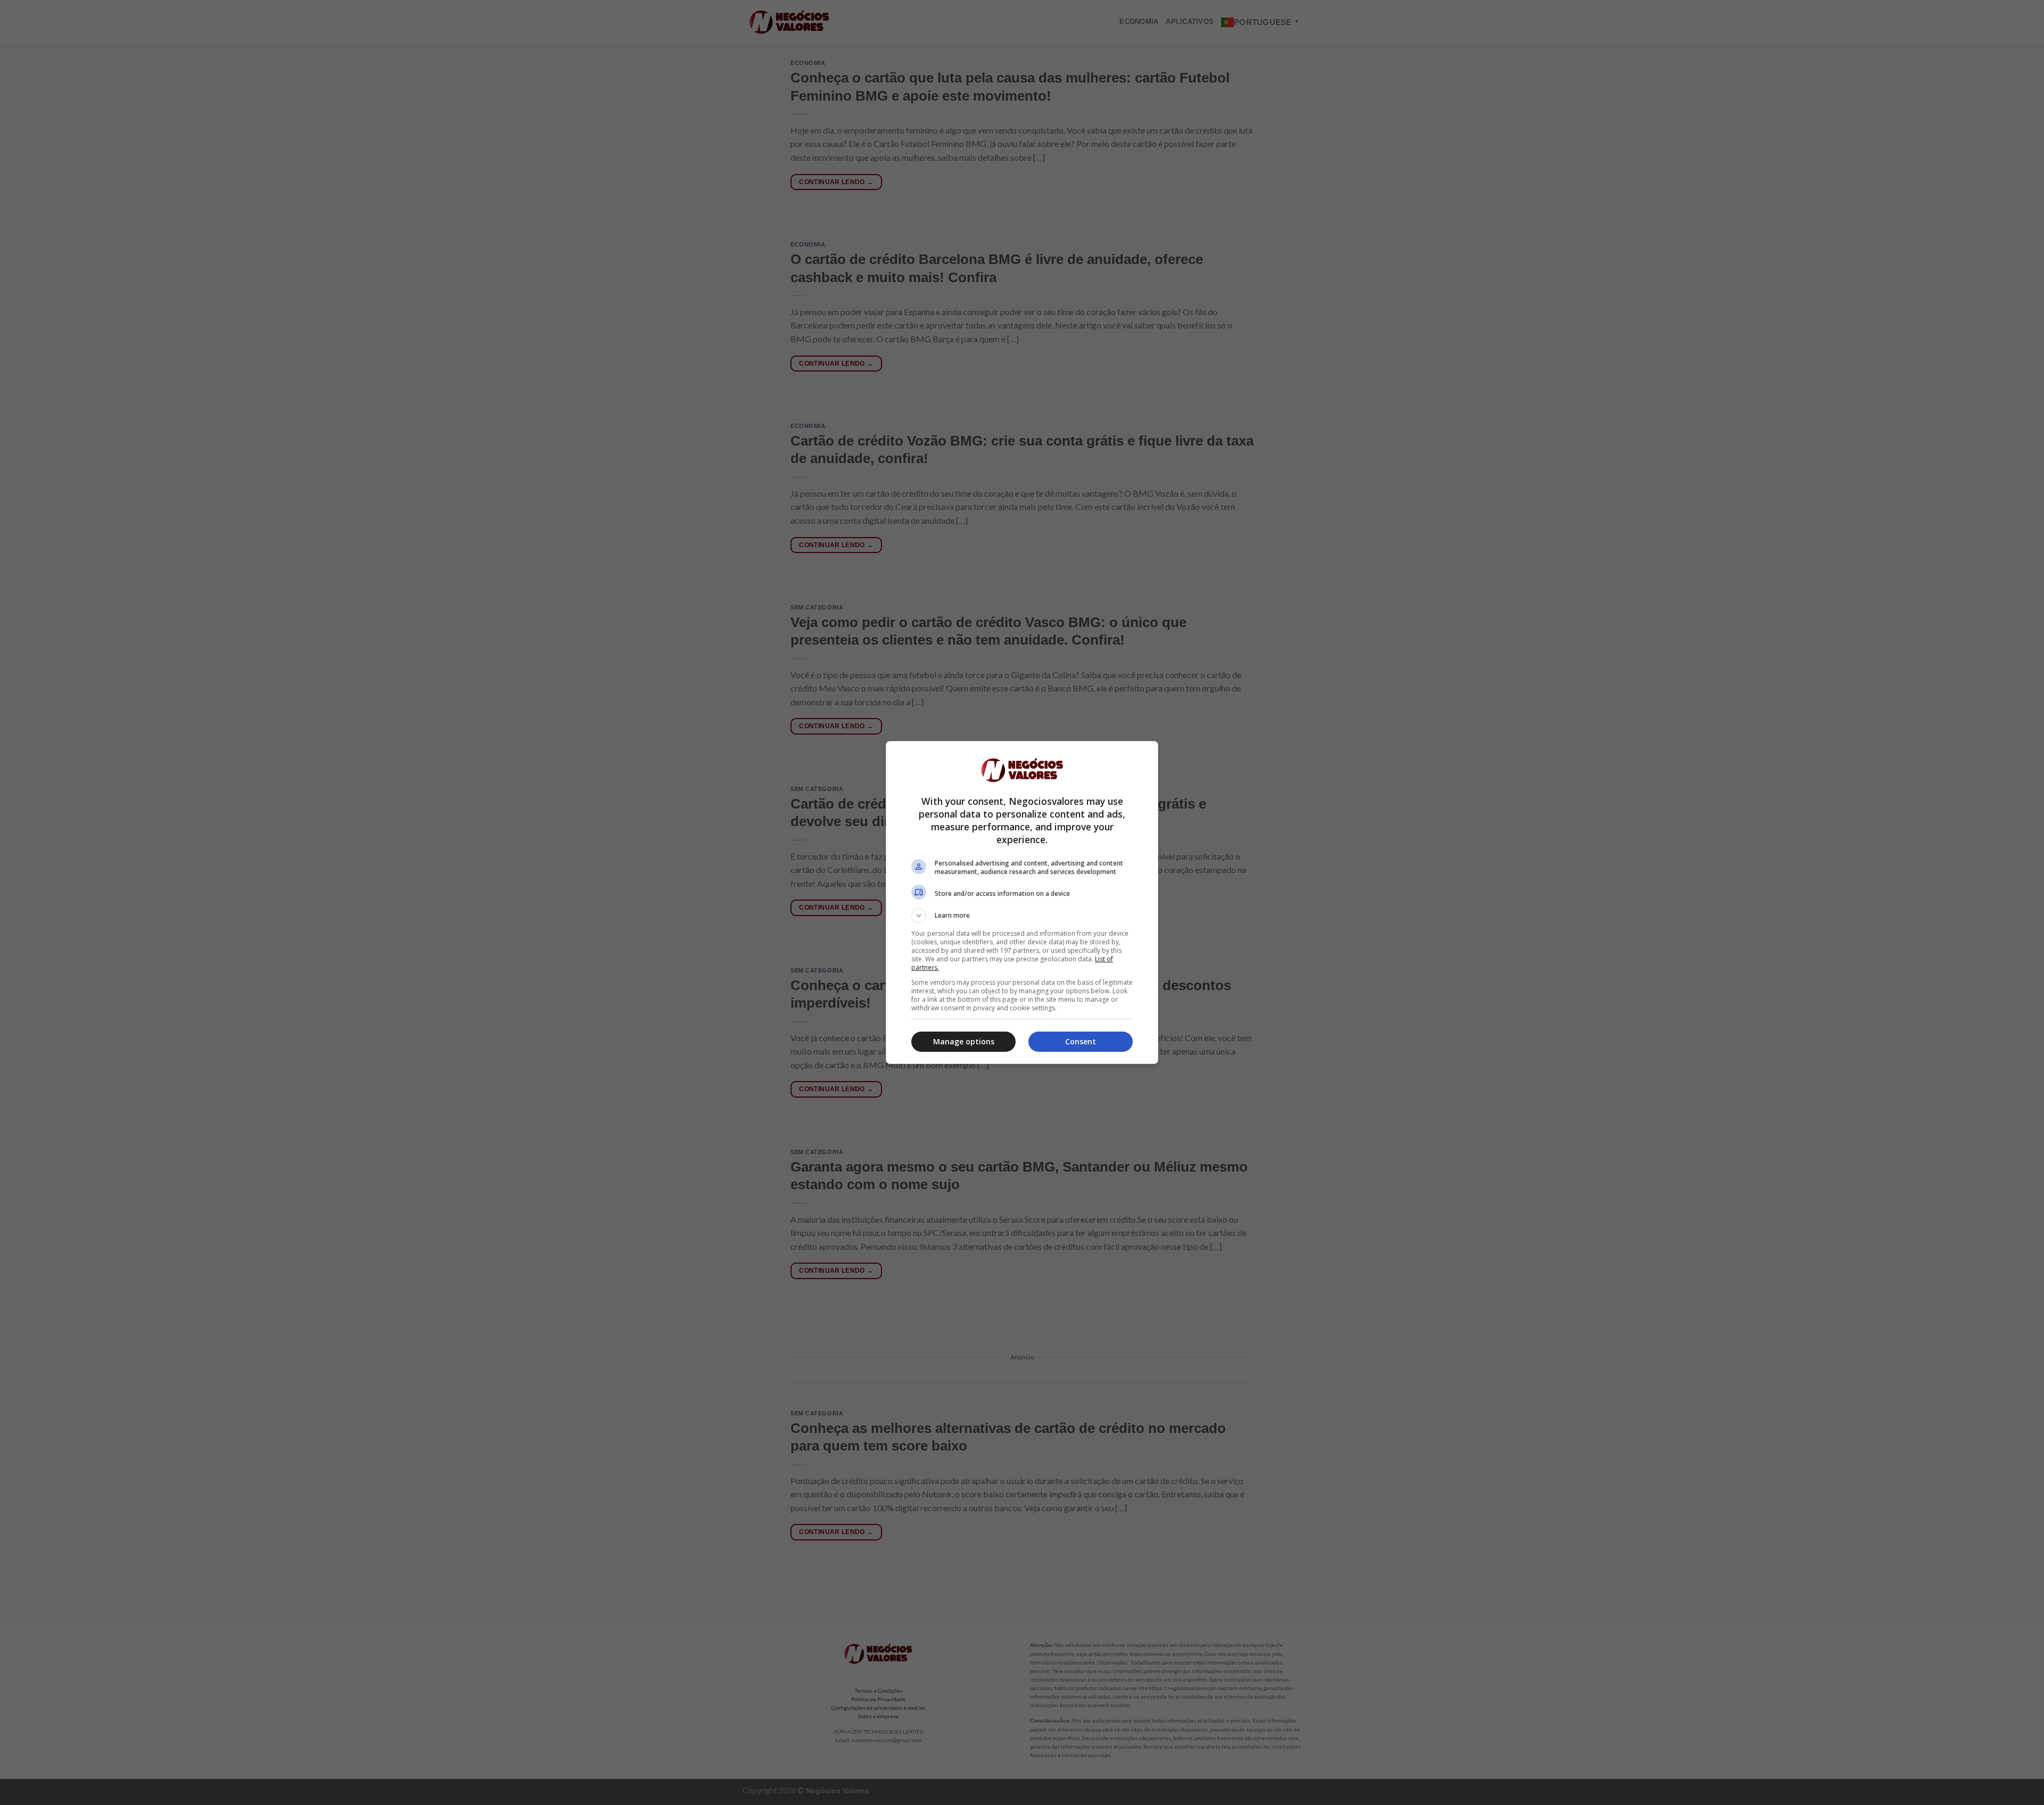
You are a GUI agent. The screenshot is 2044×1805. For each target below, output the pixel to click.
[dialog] (1022, 902)
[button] (1022, 916)
